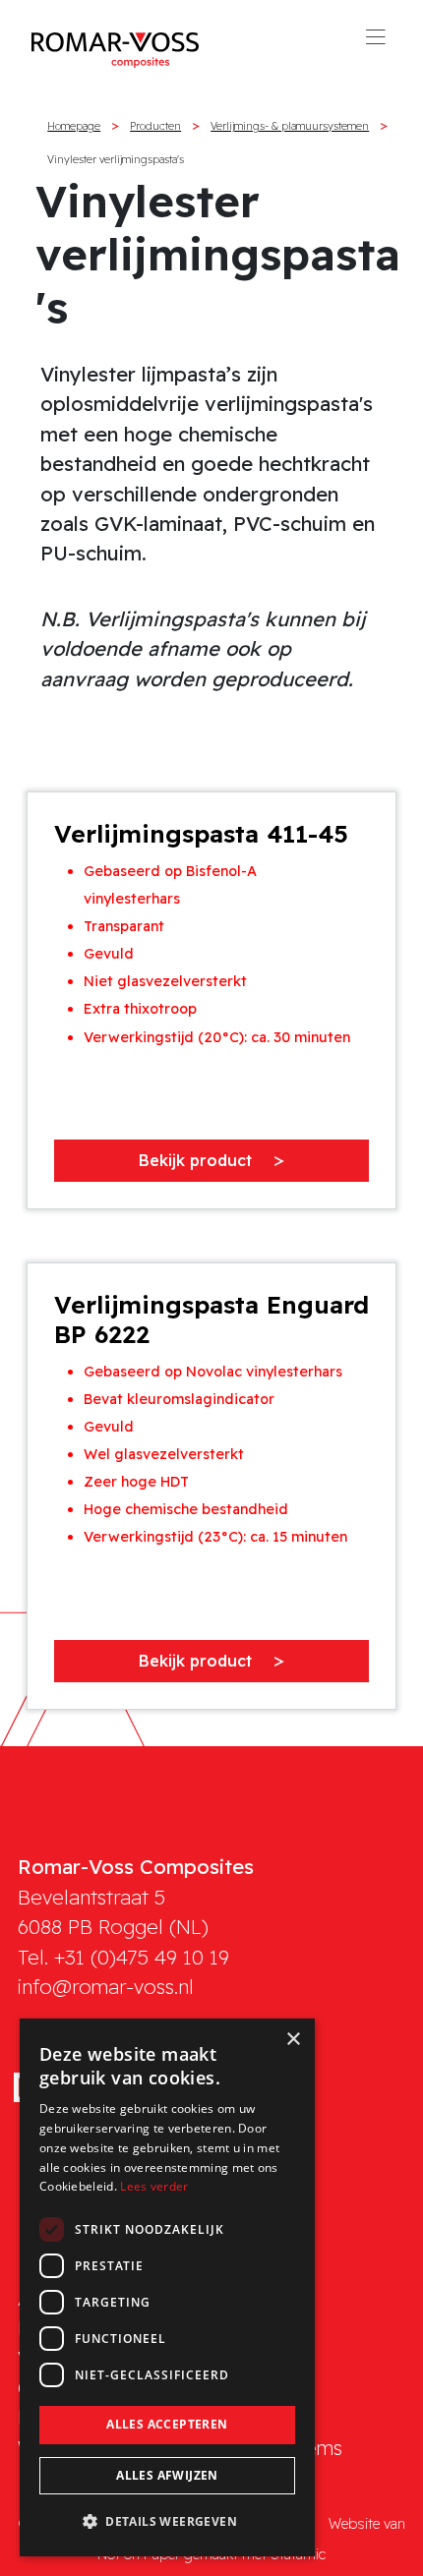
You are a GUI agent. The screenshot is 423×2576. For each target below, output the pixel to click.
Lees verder (154, 2186)
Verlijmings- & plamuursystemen (290, 126)
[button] (167, 2522)
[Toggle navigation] (376, 43)
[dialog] (167, 2287)
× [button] (293, 2040)
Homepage (74, 126)
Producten (155, 126)
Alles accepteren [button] (167, 2424)
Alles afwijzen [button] (167, 2475)
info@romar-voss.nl (106, 1987)
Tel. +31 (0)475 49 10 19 (123, 1957)
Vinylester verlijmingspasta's (116, 159)
